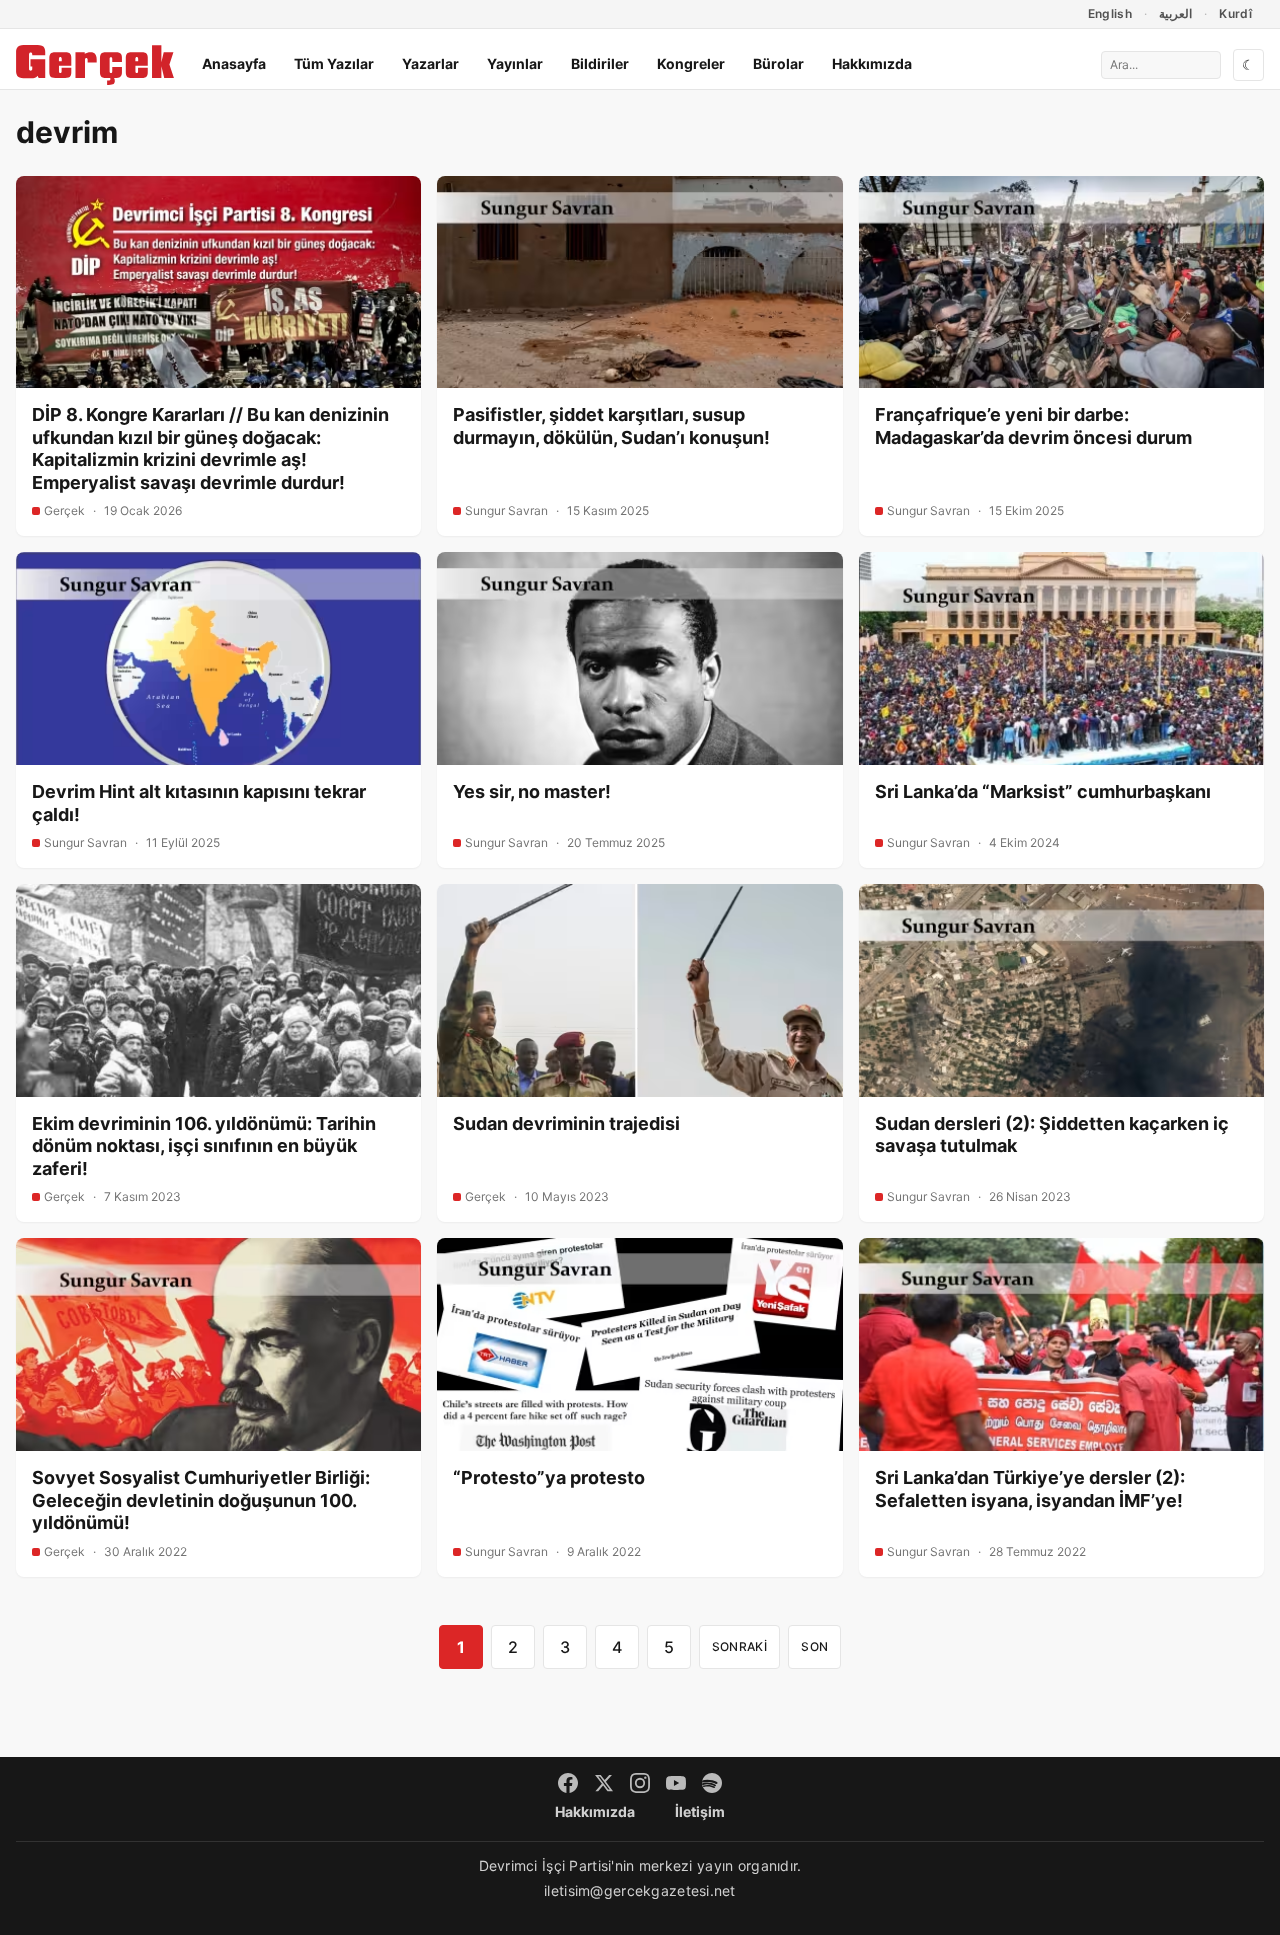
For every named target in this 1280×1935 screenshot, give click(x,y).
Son (814, 1646)
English (1110, 13)
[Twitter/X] (604, 1783)
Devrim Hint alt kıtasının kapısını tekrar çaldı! (199, 803)
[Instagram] (640, 1783)
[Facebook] (568, 1783)
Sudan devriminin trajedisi (566, 1123)
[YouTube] (676, 1783)
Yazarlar (430, 63)
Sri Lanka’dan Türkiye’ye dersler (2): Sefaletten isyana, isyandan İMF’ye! (1030, 1489)
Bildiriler (600, 63)
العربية (1175, 13)
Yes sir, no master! (532, 791)
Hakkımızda (872, 63)
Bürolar (778, 63)
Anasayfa (234, 63)
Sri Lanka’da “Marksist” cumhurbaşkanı (1043, 791)
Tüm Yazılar (334, 63)
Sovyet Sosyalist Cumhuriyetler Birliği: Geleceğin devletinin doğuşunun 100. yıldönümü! (201, 1500)
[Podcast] (712, 1783)
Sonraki (740, 1646)
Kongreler (691, 63)
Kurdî (1235, 13)
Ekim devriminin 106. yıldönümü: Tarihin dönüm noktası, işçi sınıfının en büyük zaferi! (204, 1146)
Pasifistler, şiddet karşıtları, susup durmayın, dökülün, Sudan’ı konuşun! (611, 426)
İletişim (700, 1811)
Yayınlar (515, 63)
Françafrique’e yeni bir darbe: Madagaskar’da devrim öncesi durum (1033, 426)
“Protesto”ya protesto (549, 1477)
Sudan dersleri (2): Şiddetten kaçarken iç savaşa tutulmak (1052, 1135)
